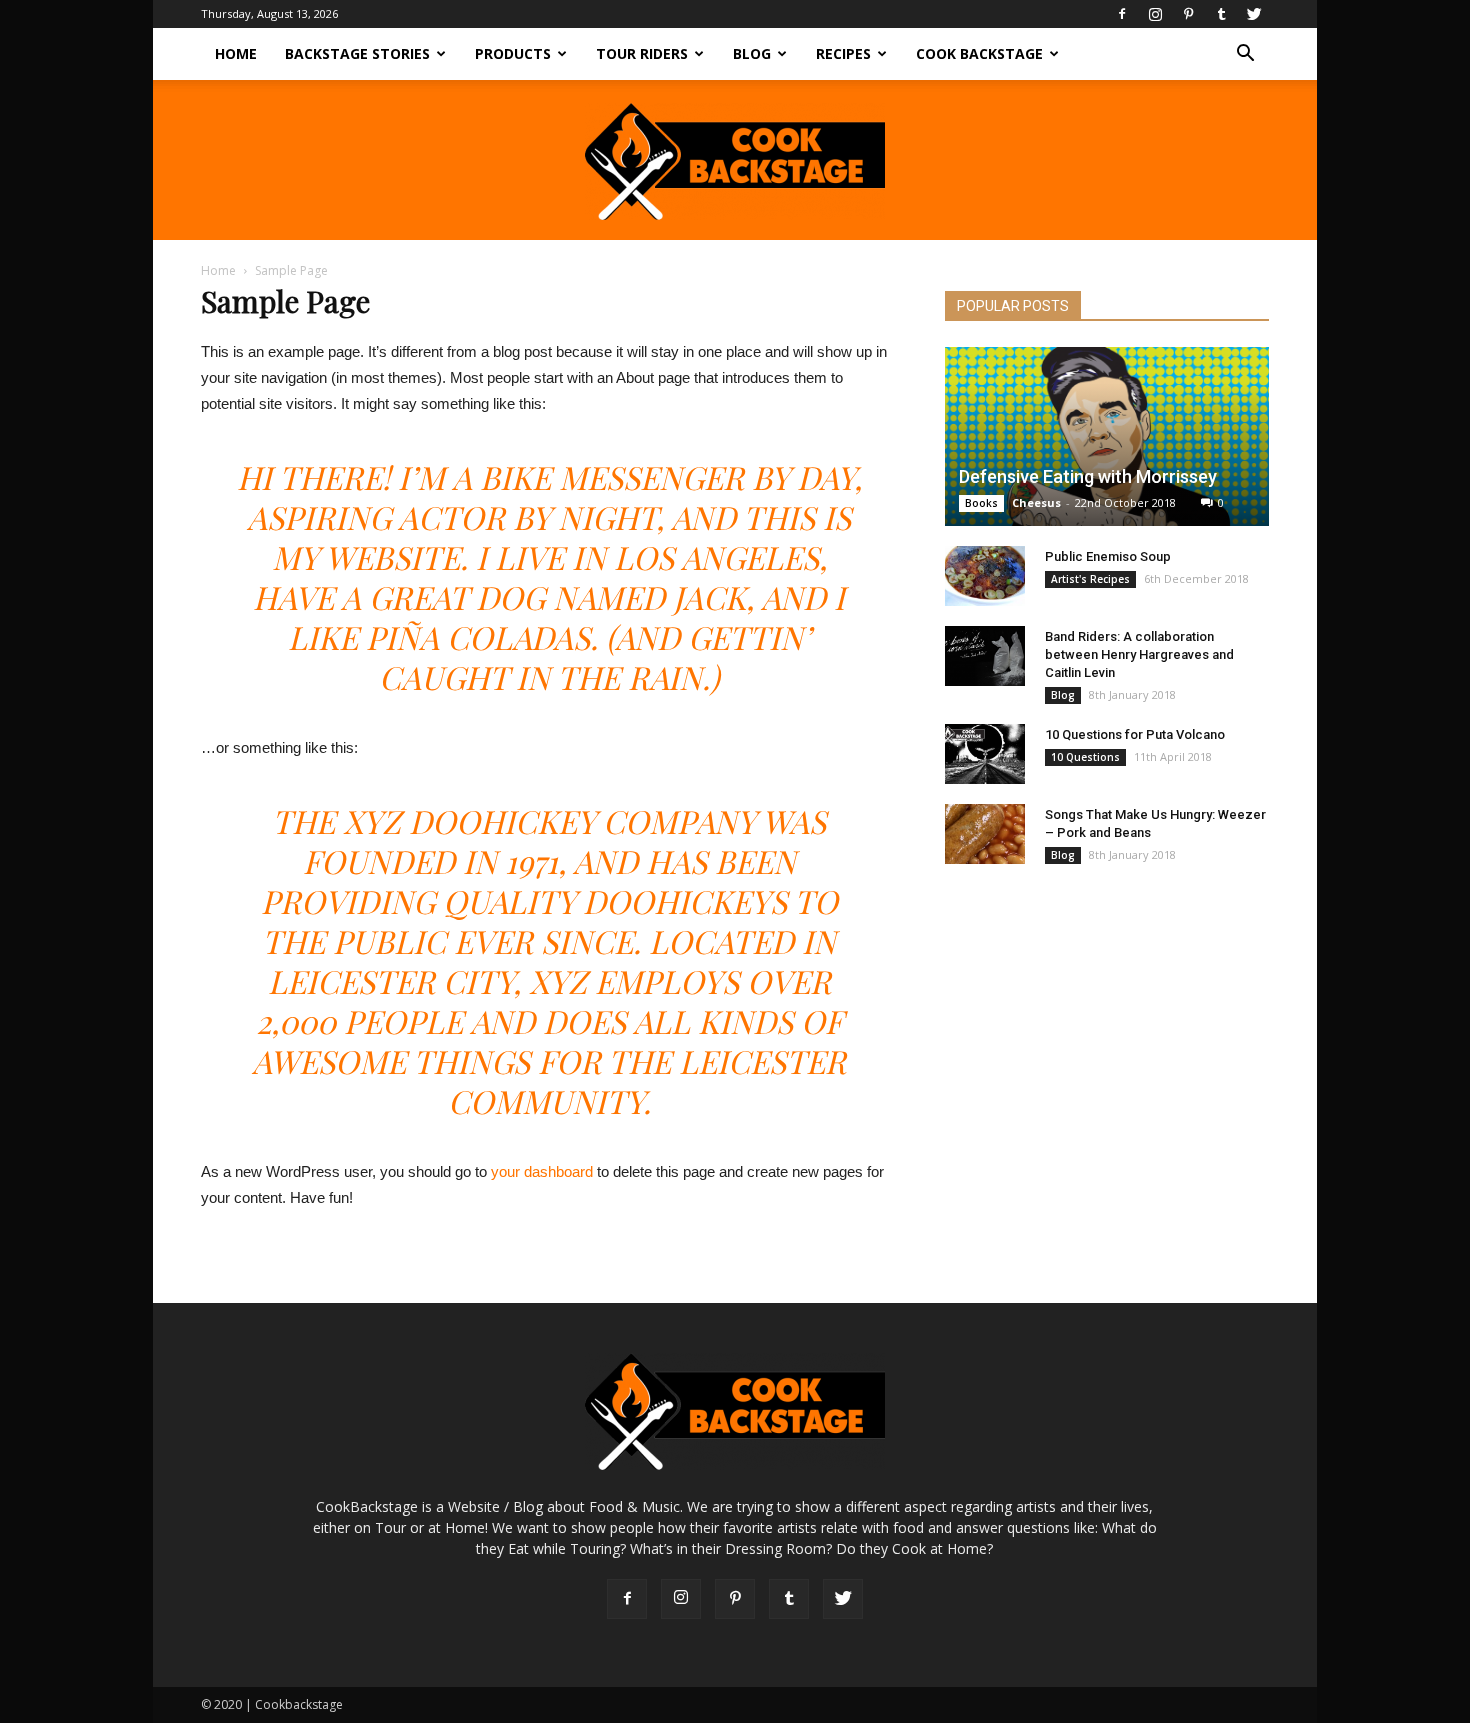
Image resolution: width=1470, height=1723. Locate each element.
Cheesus (1036, 502)
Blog (752, 53)
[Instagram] (1155, 14)
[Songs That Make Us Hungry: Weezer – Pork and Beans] (985, 834)
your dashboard (542, 1171)
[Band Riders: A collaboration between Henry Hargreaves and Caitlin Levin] (985, 656)
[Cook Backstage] (735, 161)
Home (236, 53)
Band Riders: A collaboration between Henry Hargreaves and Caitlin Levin (1139, 654)
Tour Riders (642, 53)
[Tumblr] (1221, 14)
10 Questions (1085, 757)
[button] (1245, 55)
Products (513, 53)
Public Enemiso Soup (1108, 556)
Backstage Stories (357, 53)
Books (981, 503)
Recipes (843, 53)
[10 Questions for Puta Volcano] (985, 754)
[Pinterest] (1188, 14)
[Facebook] (1122, 14)
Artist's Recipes (1090, 579)
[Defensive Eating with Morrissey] (1107, 436)
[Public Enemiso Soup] (985, 576)
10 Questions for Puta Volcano (1135, 734)
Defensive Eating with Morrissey (1088, 476)
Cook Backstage (979, 53)
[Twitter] (1254, 14)
